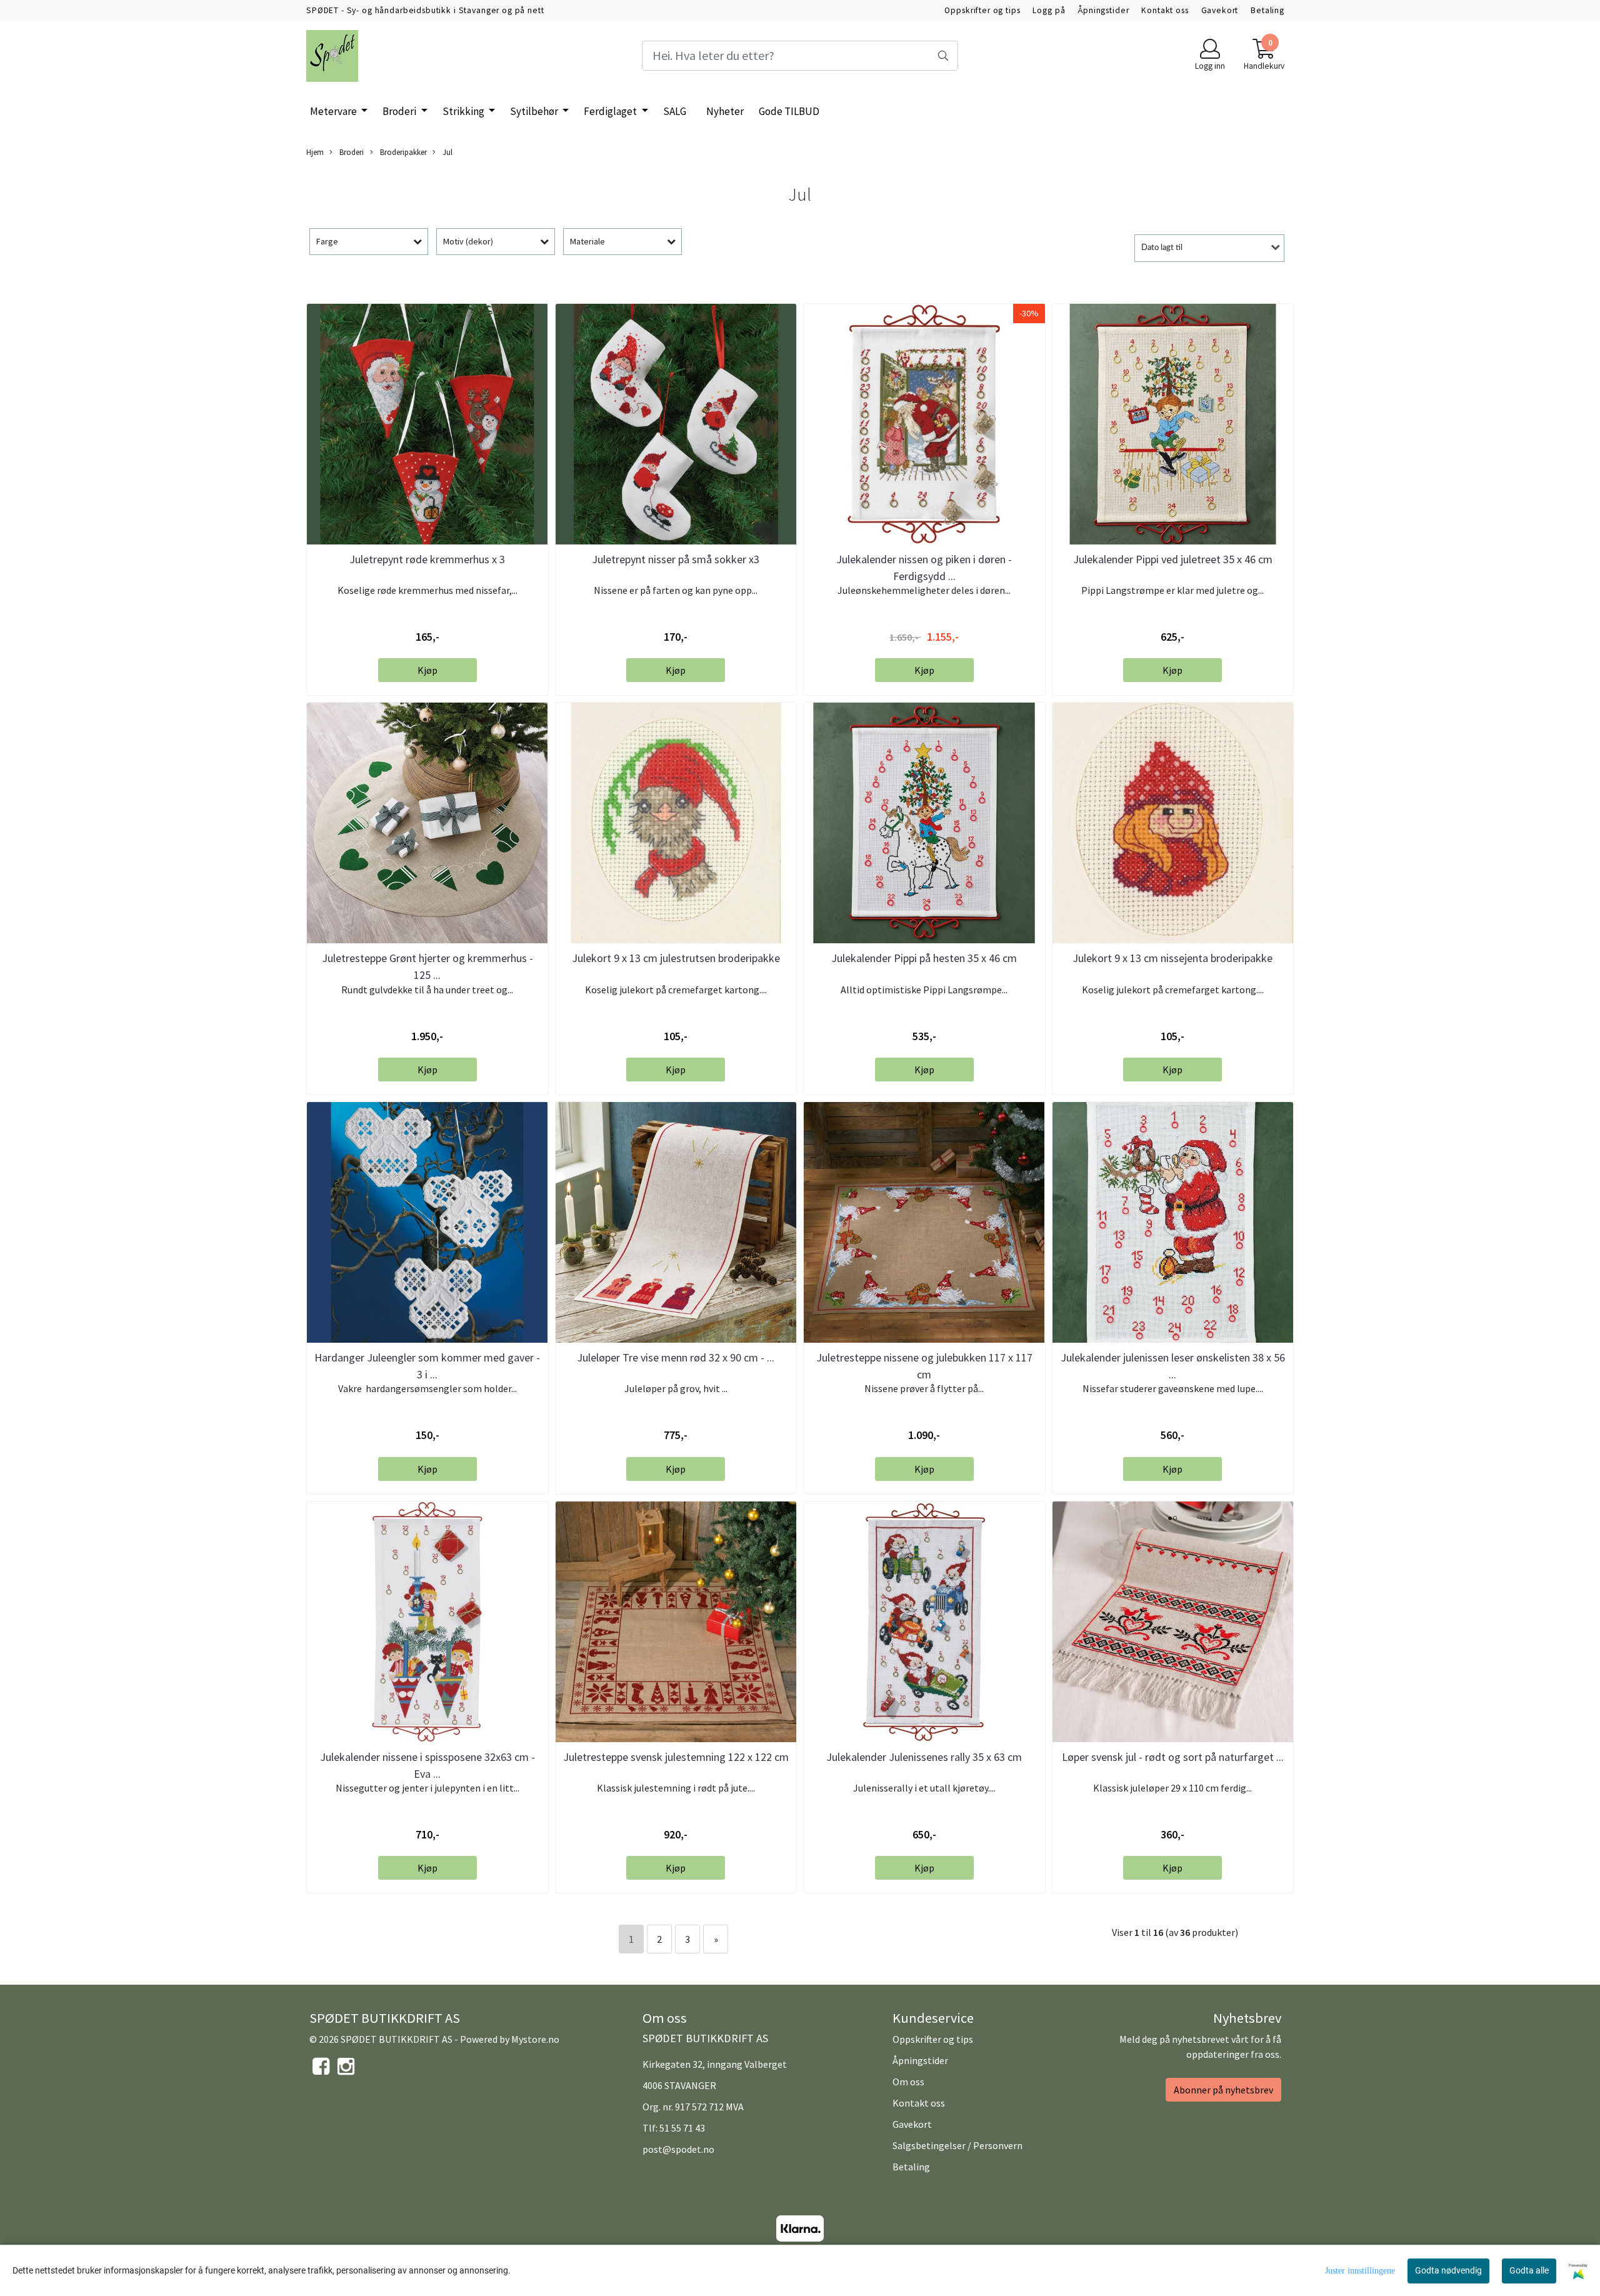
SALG (675, 111)
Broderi (400, 111)
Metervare (334, 111)
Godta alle (1529, 2270)
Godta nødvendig (1448, 2270)
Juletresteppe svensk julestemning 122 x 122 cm (676, 1757)
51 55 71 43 (682, 2128)
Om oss (908, 2082)
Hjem (315, 152)
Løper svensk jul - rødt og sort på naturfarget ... (1173, 1757)
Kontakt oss (1165, 10)
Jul (447, 152)
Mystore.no (535, 2039)
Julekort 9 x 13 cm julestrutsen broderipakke (676, 958)
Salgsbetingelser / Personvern (957, 2145)
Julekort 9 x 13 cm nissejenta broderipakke (1172, 958)
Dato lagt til (1162, 248)
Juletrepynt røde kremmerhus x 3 (427, 559)
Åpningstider (1103, 10)
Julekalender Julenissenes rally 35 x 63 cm (924, 1757)
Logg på (1049, 10)
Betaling (1267, 10)
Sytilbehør (535, 111)
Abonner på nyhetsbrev (1223, 2090)
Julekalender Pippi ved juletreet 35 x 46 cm (1173, 559)
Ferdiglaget (611, 111)
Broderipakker (402, 152)
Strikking (464, 111)
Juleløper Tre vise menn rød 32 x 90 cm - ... (676, 1357)
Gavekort (1220, 10)
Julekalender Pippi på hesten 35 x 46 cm (924, 958)
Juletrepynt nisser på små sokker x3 (676, 559)
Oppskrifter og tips (982, 10)
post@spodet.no (678, 2149)
